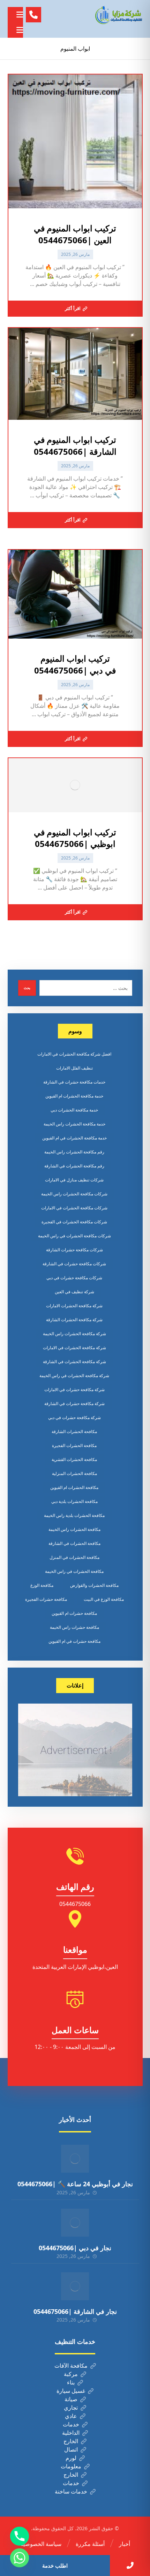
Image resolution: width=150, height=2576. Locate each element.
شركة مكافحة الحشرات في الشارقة (74, 1362)
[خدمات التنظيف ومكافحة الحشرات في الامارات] (118, 15)
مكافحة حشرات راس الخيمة (74, 1627)
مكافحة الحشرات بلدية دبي (74, 1501)
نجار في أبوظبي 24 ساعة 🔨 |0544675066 (75, 2184)
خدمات (71, 2424)
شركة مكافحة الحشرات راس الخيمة (74, 1334)
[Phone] (20, 2536)
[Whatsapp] (20, 2558)
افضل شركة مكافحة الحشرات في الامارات (74, 1054)
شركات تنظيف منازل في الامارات (74, 1180)
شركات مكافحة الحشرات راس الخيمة (74, 1194)
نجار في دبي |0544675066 (75, 2248)
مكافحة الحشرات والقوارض (94, 1585)
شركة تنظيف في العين (74, 1292)
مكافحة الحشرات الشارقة (74, 1431)
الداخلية (71, 2433)
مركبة (71, 2374)
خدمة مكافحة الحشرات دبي (74, 1110)
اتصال (71, 2449)
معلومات (71, 2466)
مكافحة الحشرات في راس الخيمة (74, 1571)
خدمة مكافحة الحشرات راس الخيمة (74, 1124)
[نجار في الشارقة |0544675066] (75, 2286)
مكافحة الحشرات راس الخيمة (74, 1529)
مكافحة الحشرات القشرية (74, 1459)
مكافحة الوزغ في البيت (104, 1599)
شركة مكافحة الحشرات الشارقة (74, 1320)
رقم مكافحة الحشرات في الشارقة (74, 1166)
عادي (71, 2416)
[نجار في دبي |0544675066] (75, 2223)
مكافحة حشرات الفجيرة (46, 1599)
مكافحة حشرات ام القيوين (74, 1613)
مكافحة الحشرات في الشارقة (74, 1543)
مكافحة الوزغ (42, 1585)
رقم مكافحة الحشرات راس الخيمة (74, 1152)
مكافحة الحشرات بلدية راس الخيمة (74, 1515)
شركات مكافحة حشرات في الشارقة (74, 1264)
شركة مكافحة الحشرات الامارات (74, 1306)
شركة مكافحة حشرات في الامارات (74, 1390)
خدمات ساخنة (71, 2491)
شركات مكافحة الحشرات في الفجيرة (74, 1222)
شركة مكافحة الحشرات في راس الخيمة (74, 1376)
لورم (71, 2458)
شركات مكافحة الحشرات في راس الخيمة (74, 1236)
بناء (71, 2382)
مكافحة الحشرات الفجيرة (74, 1445)
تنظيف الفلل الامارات (74, 1068)
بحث (27, 988)
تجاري (71, 2408)
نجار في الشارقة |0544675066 (75, 2311)
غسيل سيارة (71, 2391)
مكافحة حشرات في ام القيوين (74, 1641)
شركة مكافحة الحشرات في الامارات (74, 1348)
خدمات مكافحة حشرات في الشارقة (74, 1082)
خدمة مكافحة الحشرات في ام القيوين (74, 1138)
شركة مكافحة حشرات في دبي (74, 1417)
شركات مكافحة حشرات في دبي (74, 1278)
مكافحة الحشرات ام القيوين (74, 1487)
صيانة (71, 2399)
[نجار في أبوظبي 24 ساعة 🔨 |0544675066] (75, 2159)
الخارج (71, 2441)
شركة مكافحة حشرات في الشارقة (74, 1404)
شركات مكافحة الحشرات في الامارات (74, 1208)
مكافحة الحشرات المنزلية (74, 1473)
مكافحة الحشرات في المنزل (74, 1557)
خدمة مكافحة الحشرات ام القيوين (74, 1096)
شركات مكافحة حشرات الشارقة (74, 1250)
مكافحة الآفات (71, 2366)
